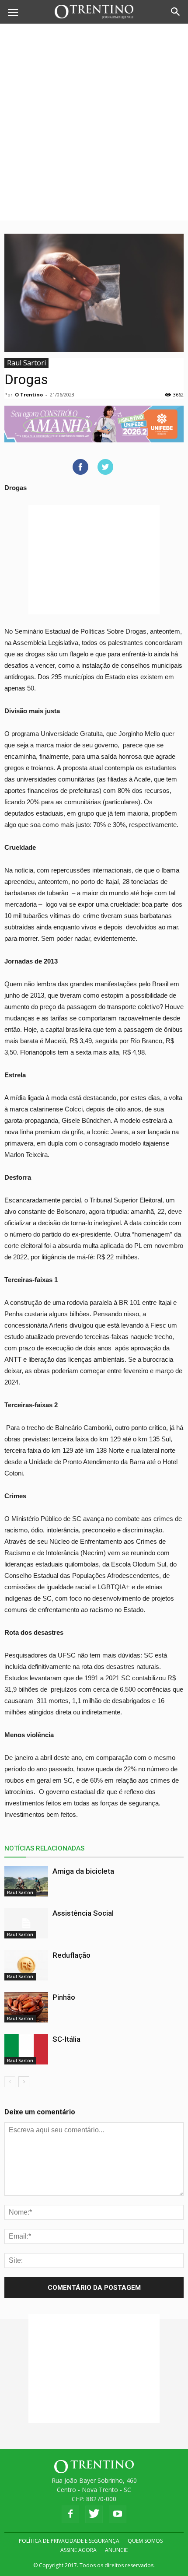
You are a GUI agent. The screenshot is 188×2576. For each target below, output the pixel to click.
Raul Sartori (26, 363)
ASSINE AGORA (78, 2550)
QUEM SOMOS (145, 2541)
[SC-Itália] (26, 2049)
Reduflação (71, 1955)
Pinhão (64, 1997)
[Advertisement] (94, 122)
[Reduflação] (26, 1965)
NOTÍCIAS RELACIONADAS (44, 1848)
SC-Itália (66, 2039)
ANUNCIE (116, 2550)
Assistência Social (83, 1913)
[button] (176, 12)
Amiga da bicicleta (83, 1871)
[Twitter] (94, 2514)
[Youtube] (118, 2514)
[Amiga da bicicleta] (26, 1881)
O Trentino (29, 394)
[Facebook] (70, 2514)
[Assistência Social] (26, 1923)
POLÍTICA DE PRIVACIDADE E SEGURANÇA (69, 2541)
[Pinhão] (26, 2007)
